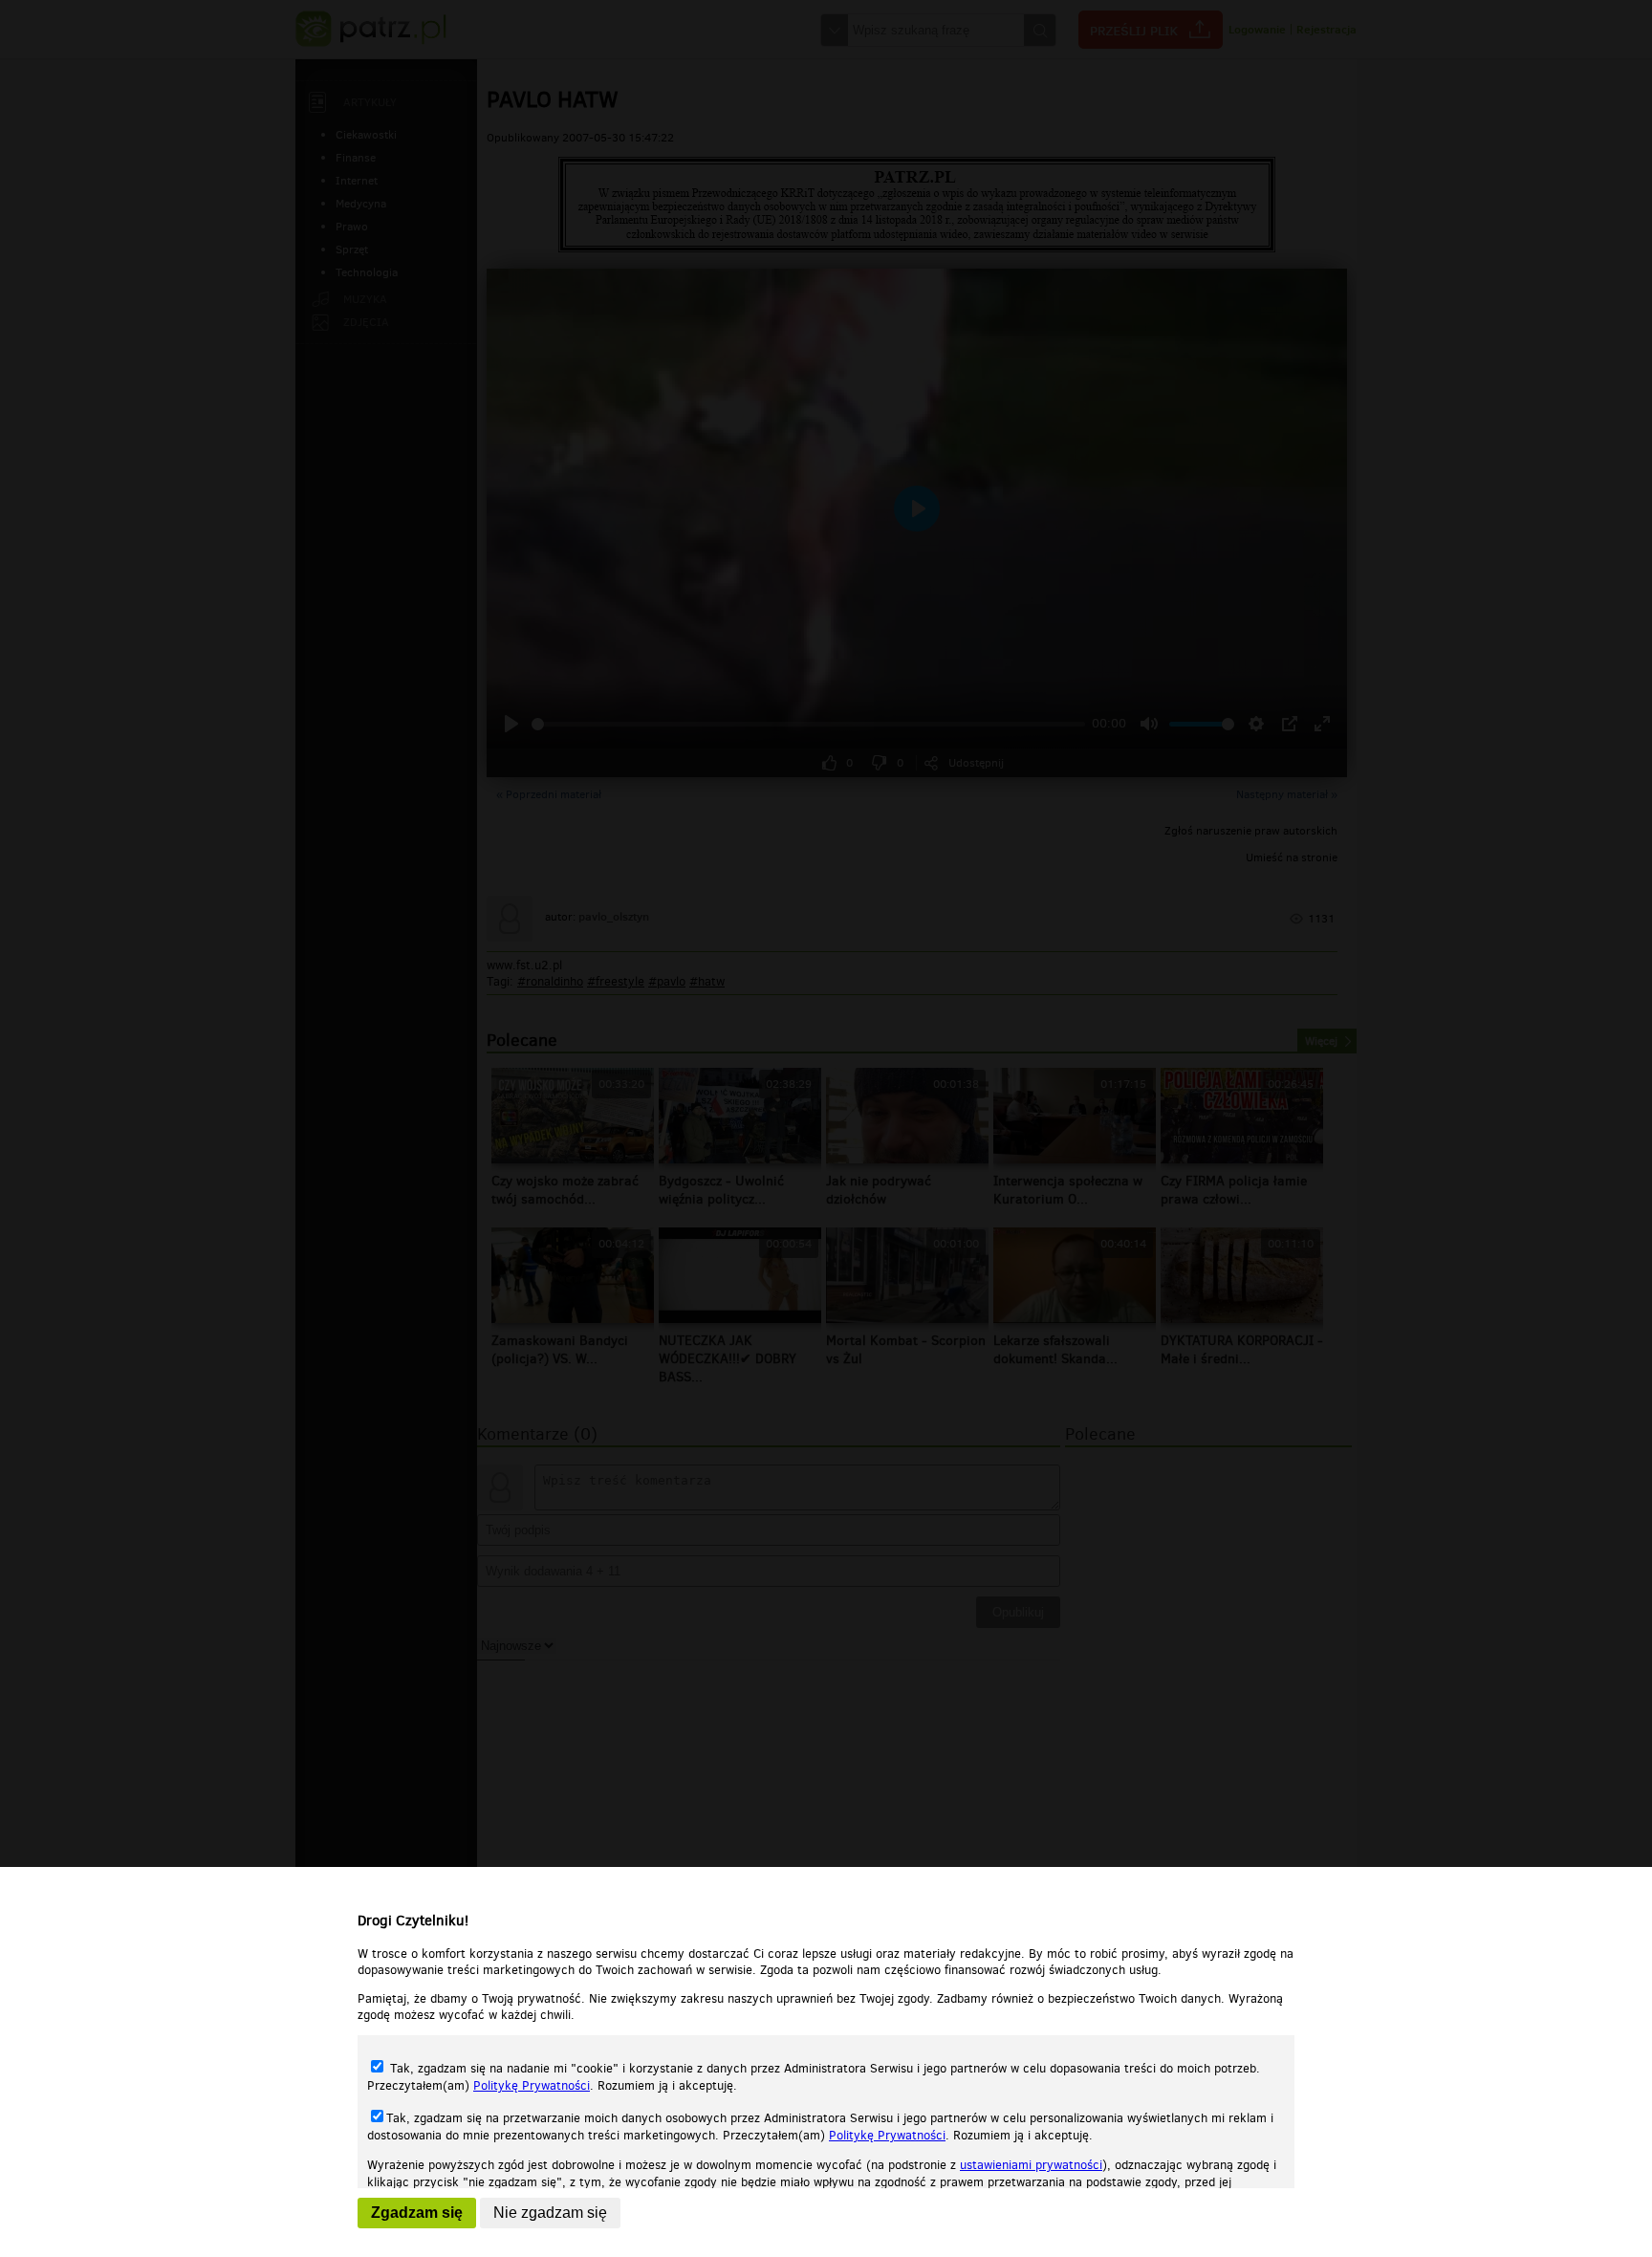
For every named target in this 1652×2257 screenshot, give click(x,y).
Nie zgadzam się (550, 2213)
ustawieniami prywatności (1031, 2165)
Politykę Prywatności (532, 2085)
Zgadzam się (417, 2213)
